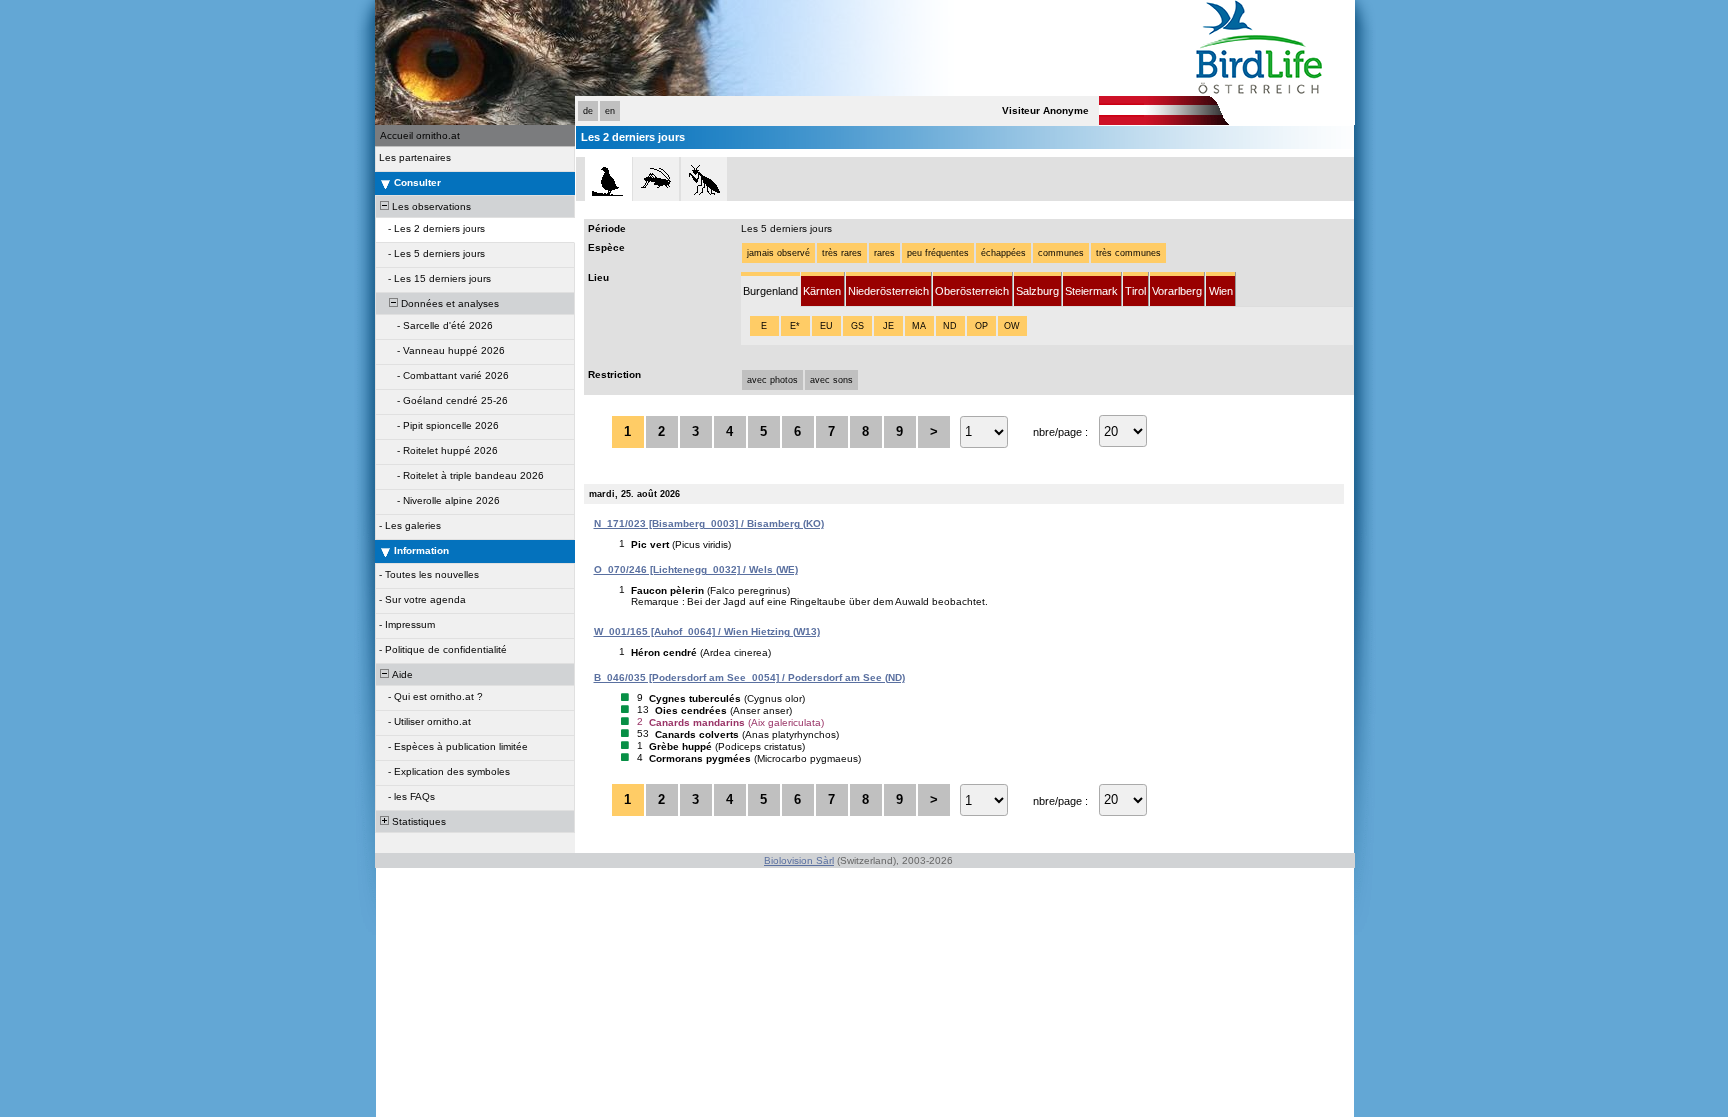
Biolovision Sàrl (799, 860)
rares (884, 253)
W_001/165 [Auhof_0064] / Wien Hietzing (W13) (707, 631)
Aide (401, 674)
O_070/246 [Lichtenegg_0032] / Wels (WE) (696, 569)
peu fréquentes (938, 253)
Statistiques (417, 821)
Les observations (430, 206)
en (610, 111)
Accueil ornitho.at (420, 135)
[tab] (770, 289)
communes (1061, 253)
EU (826, 326)
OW (1012, 326)
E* (795, 326)
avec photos (772, 380)
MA (919, 326)
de (588, 111)
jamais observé (778, 253)
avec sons (831, 380)
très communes (1128, 253)
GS (857, 326)
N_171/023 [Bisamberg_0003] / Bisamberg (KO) (709, 523)
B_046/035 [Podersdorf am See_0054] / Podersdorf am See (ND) (749, 677)
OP (981, 326)
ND (950, 326)
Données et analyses (448, 303)
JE (888, 326)
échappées (1003, 253)
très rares (842, 253)
